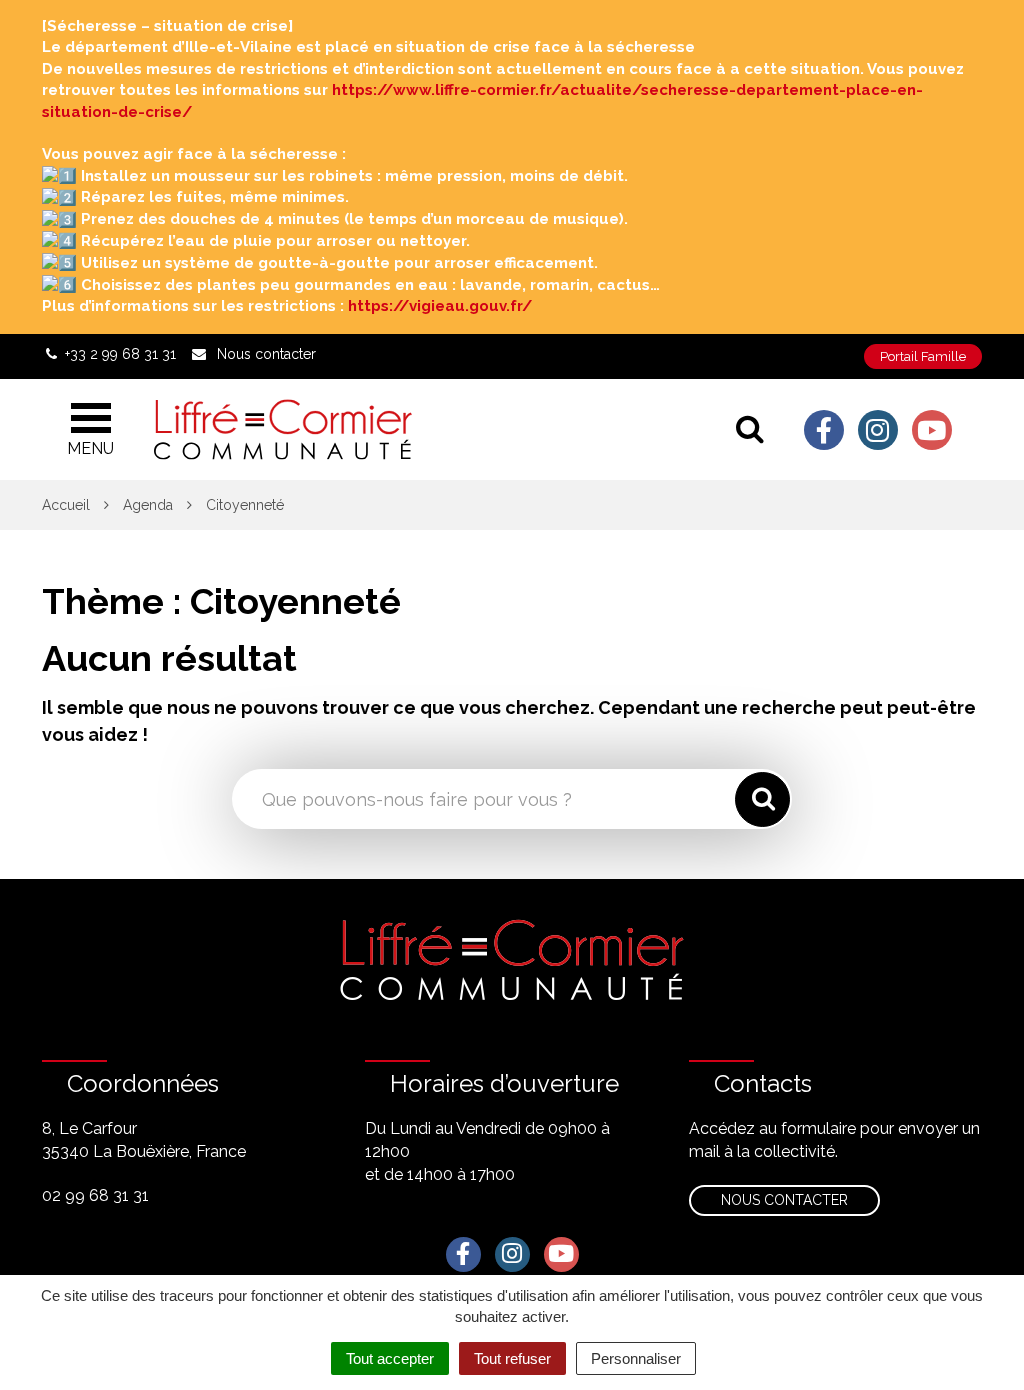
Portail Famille (923, 356)
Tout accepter (390, 1358)
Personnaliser (636, 1358)
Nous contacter (784, 1200)
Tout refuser (512, 1358)
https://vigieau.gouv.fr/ (440, 306)
